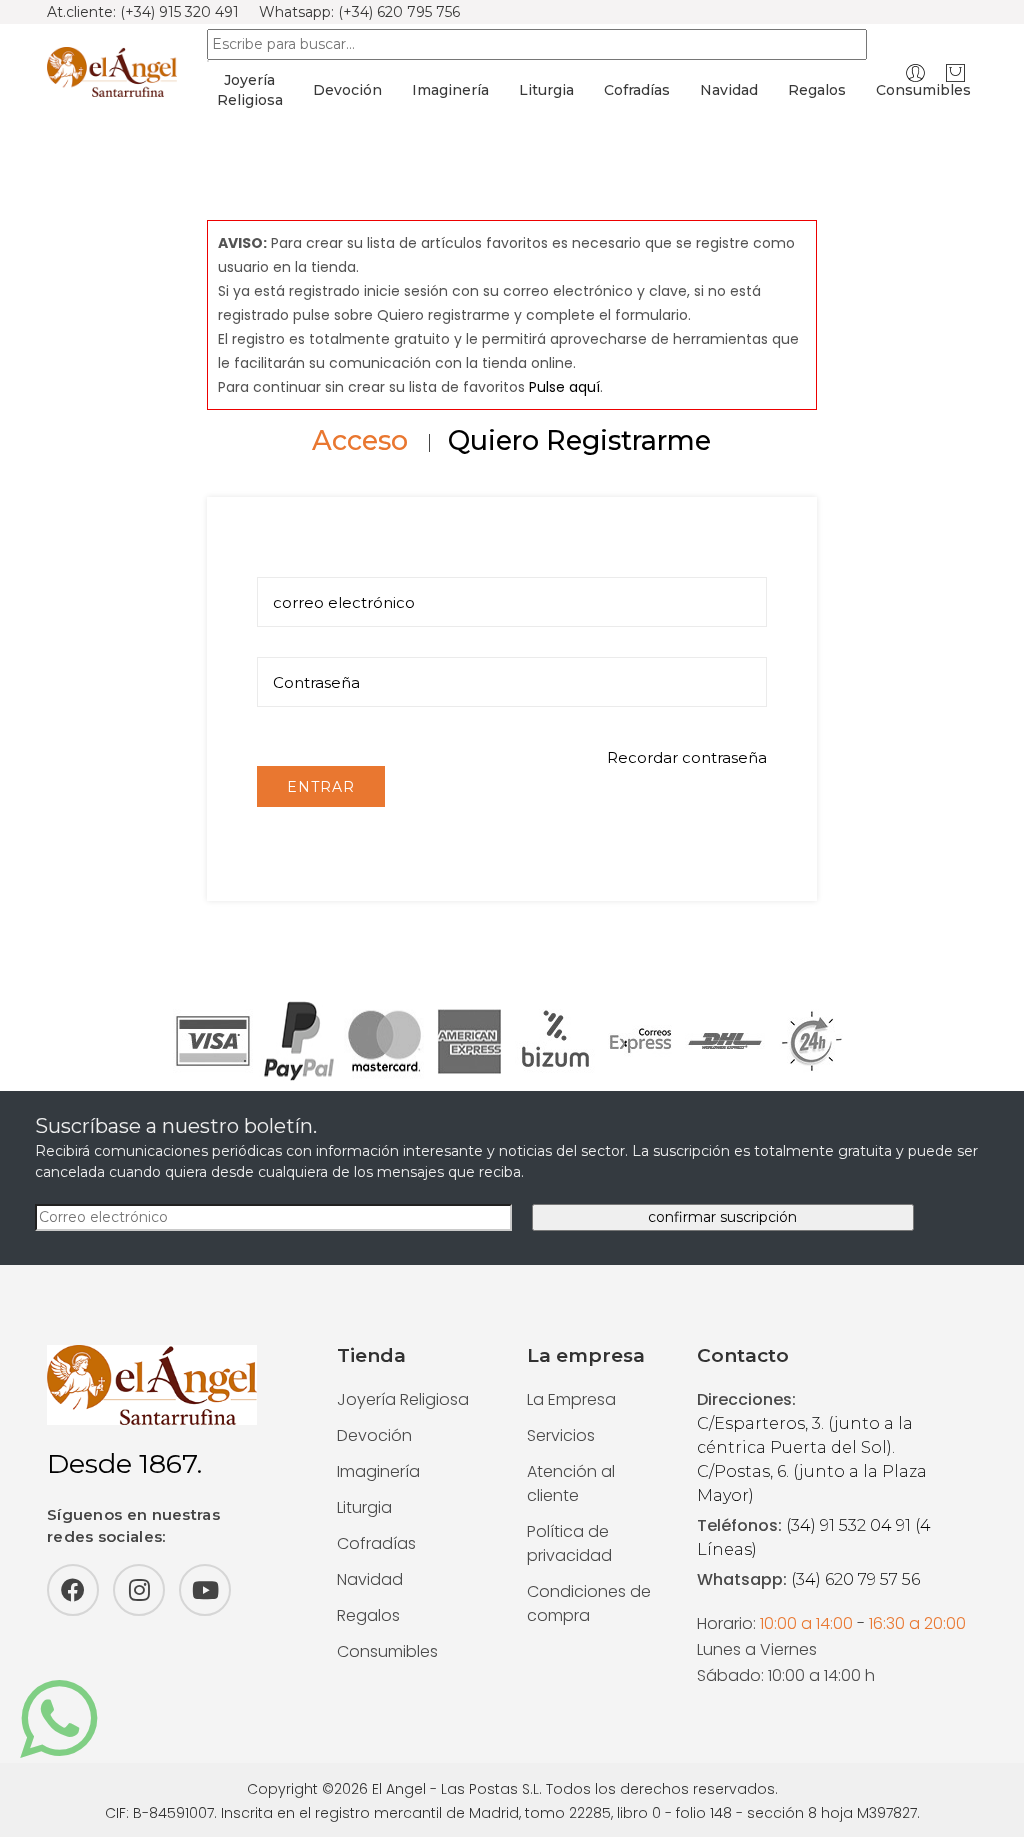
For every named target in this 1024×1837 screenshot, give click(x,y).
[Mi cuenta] (915, 72)
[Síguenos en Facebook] (73, 1590)
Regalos (817, 90)
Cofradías (637, 90)
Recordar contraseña (687, 757)
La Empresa (571, 1399)
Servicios (561, 1435)
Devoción (347, 90)
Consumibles (923, 90)
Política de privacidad (569, 1543)
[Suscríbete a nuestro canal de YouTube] (205, 1590)
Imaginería (450, 90)
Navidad (729, 90)
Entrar (321, 787)
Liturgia (546, 90)
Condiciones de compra (589, 1603)
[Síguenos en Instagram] (139, 1590)
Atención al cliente (571, 1483)
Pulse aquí (564, 387)
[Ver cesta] (955, 72)
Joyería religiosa (250, 90)
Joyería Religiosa (403, 1399)
